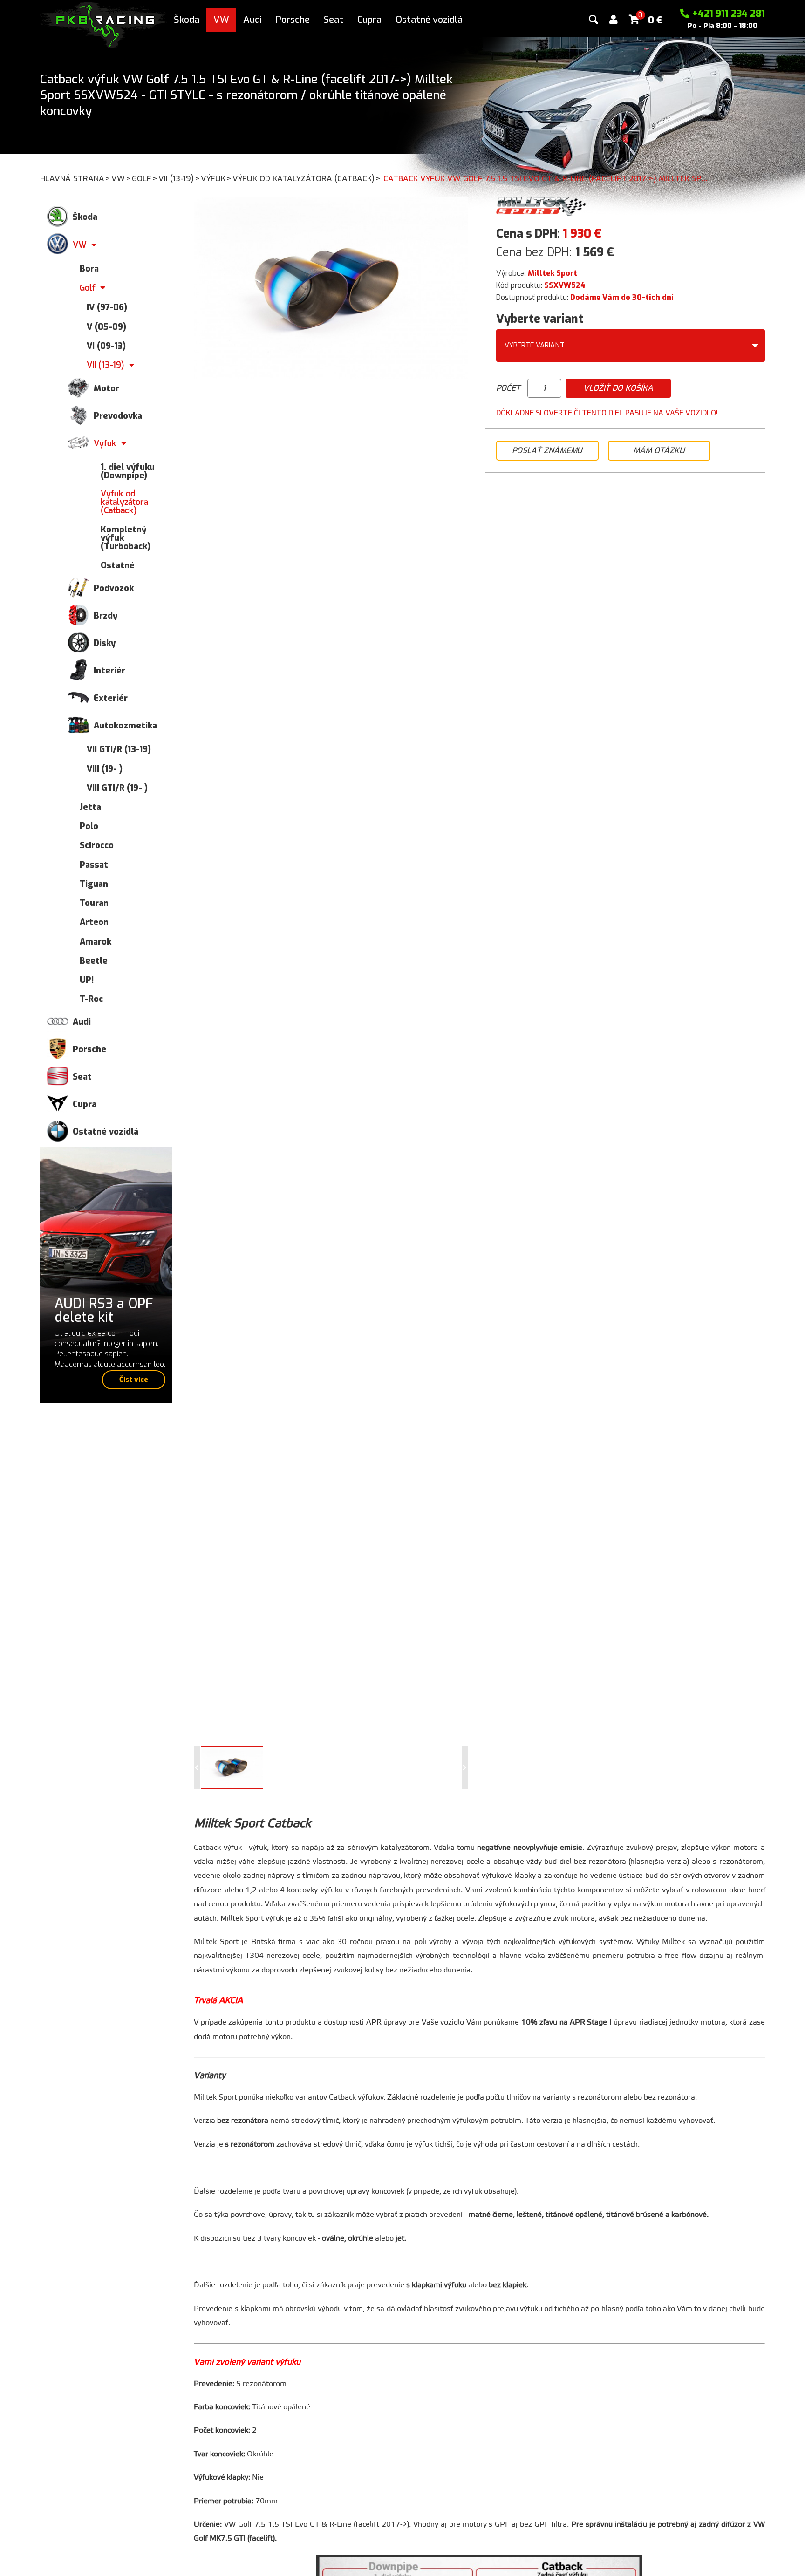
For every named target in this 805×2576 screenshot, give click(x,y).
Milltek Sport (553, 273)
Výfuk (216, 179)
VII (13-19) (179, 179)
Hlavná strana (75, 179)
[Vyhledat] (594, 20)
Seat (334, 20)
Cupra (369, 20)
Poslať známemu (547, 451)
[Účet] (614, 20)
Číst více (134, 1380)
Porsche (293, 20)
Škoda (187, 20)
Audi (252, 20)
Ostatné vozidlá (429, 20)
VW (221, 20)
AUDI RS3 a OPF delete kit (104, 1310)
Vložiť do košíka (618, 388)
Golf (145, 179)
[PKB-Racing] (103, 24)
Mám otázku (659, 451)
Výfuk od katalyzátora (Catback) (307, 179)
